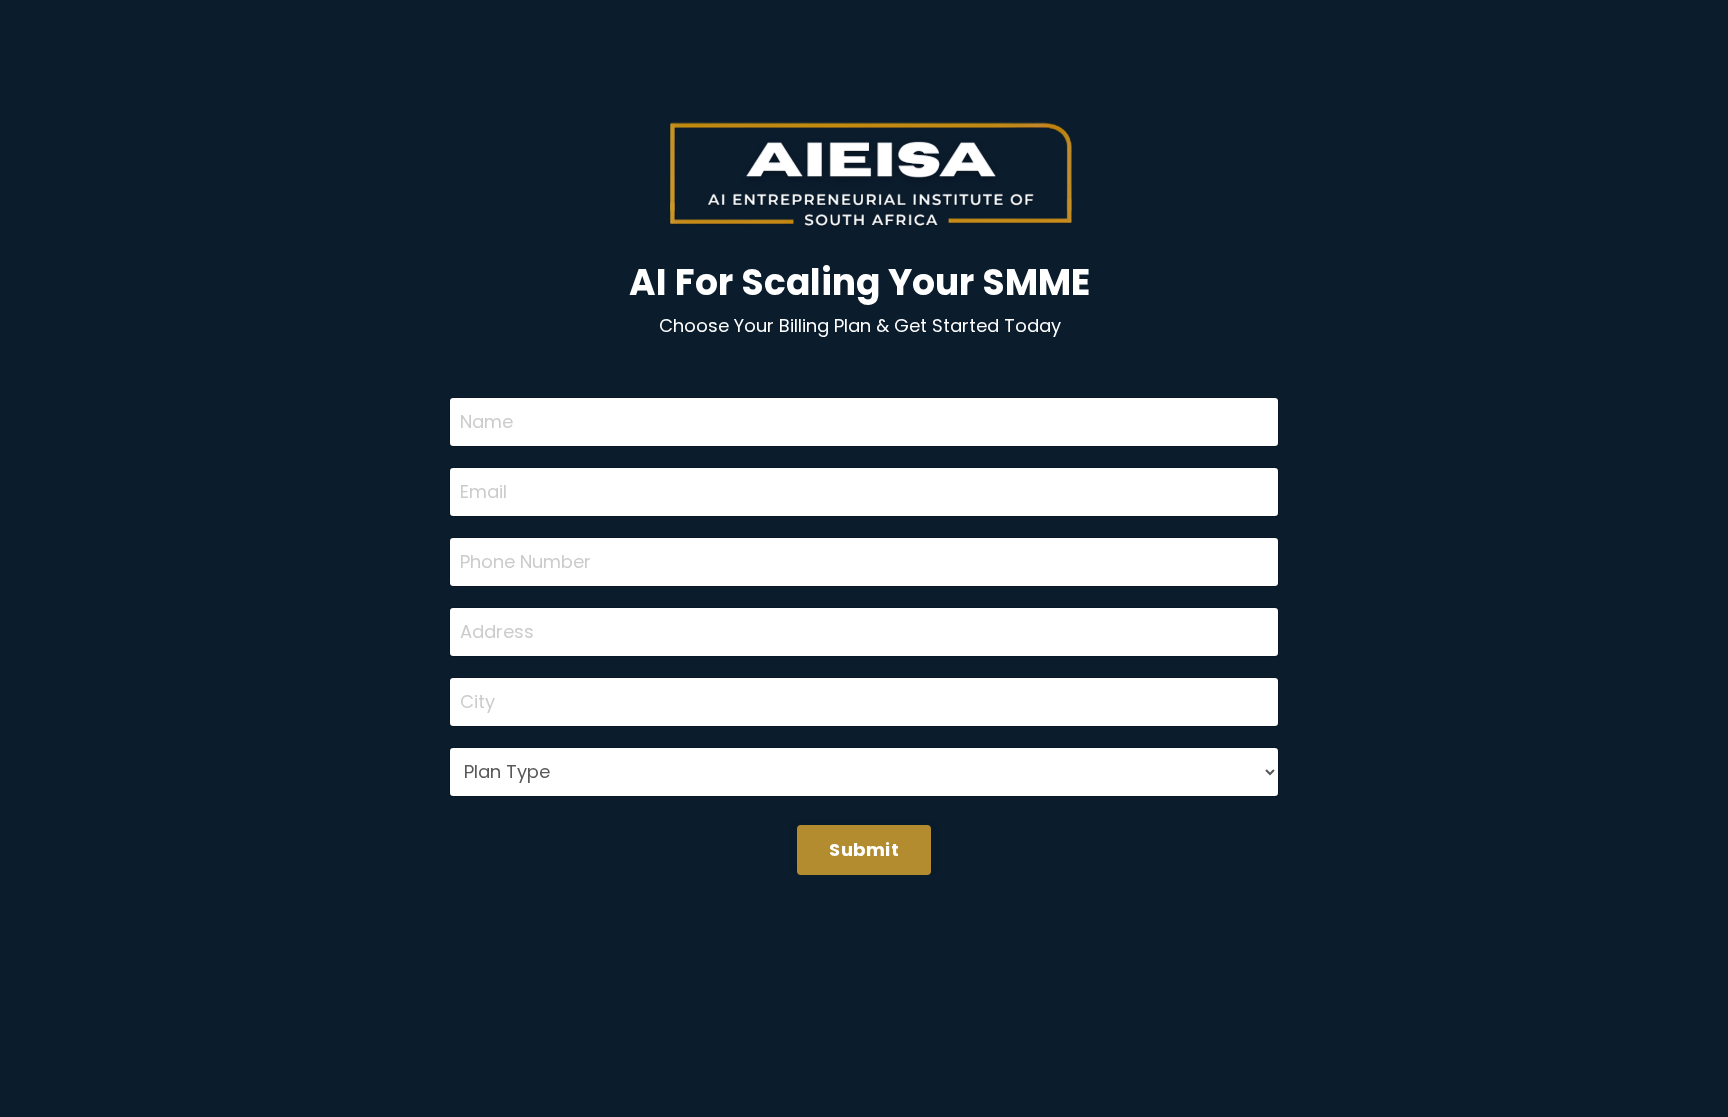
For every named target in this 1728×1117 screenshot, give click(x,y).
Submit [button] (864, 849)
